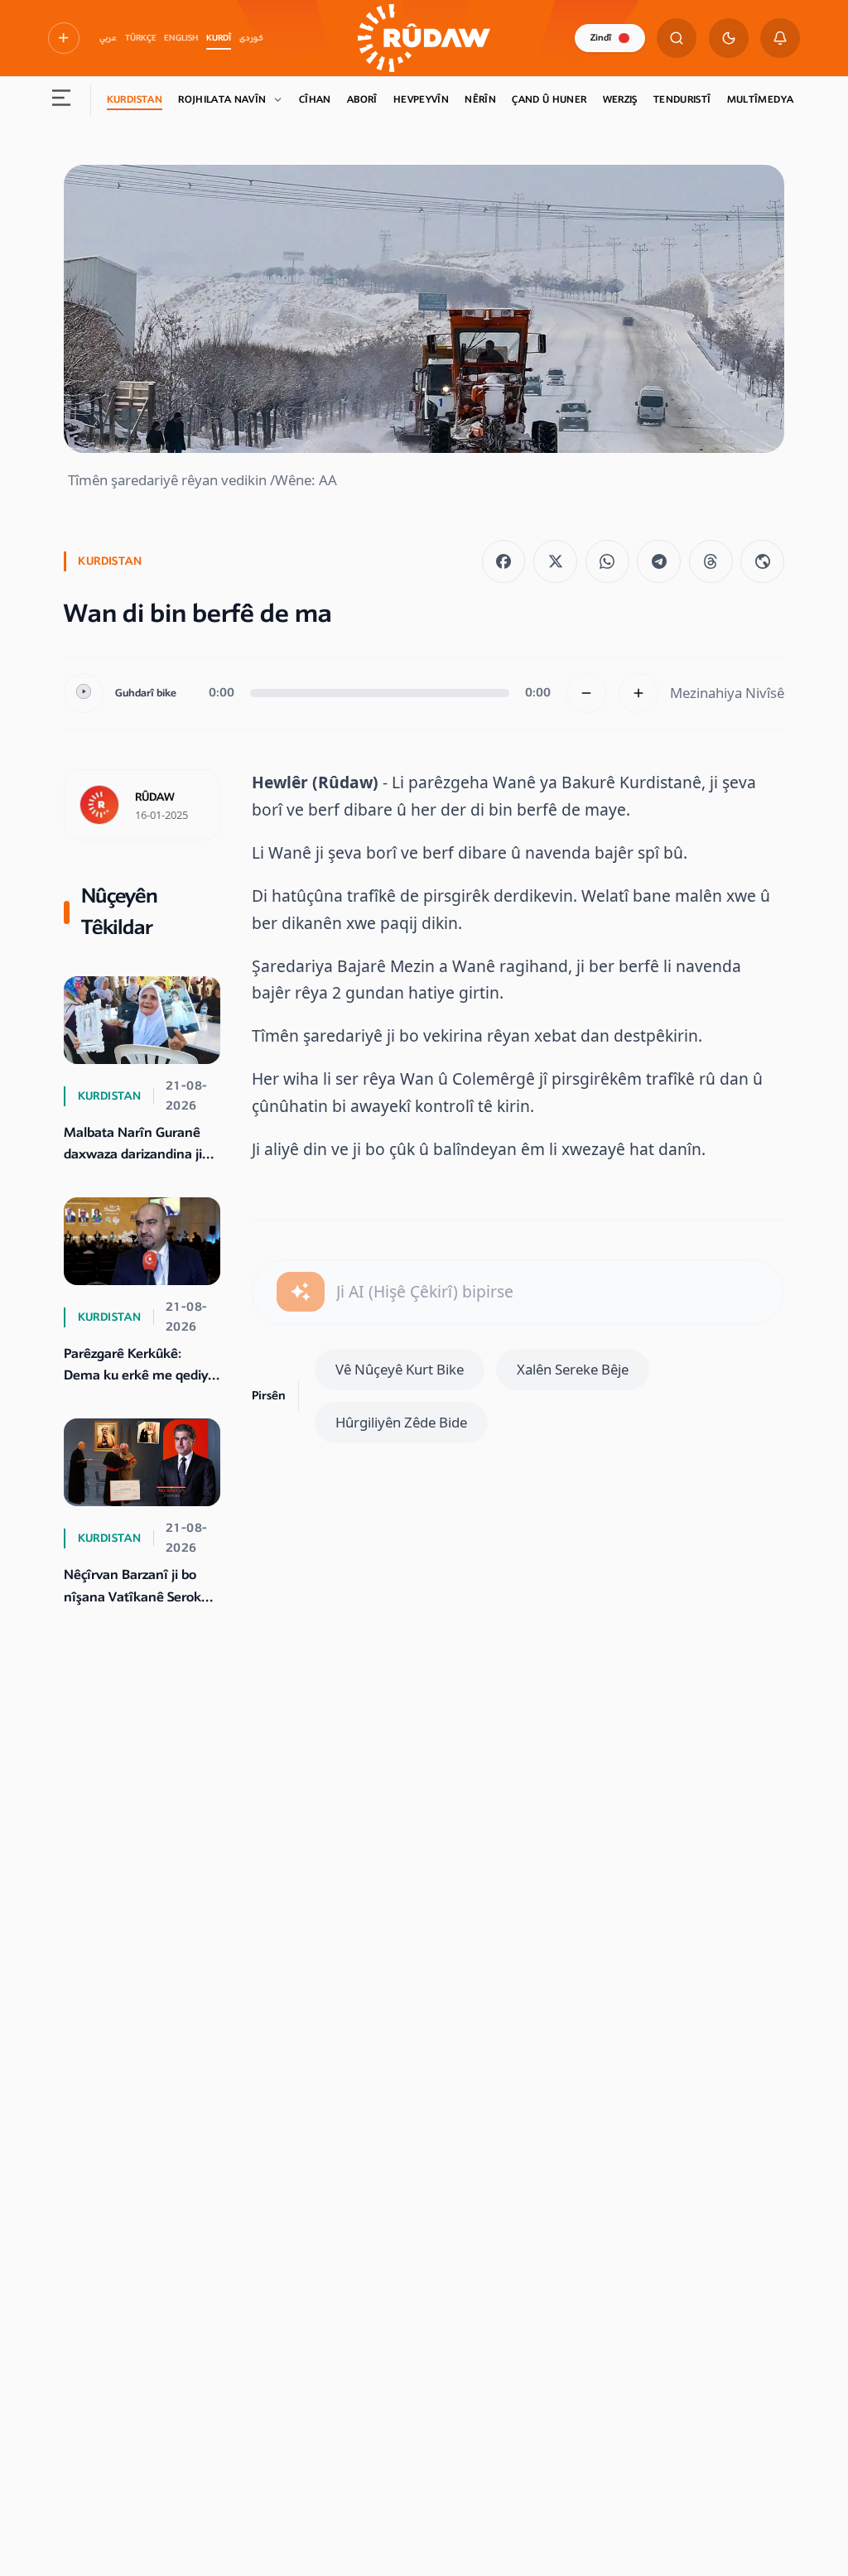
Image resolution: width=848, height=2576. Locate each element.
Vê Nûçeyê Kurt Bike (400, 1369)
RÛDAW (155, 797)
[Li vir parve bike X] (555, 562)
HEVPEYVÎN (421, 100)
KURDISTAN (135, 100)
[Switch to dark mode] (729, 38)
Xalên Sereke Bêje (573, 1369)
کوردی (251, 38)
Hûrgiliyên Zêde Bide (401, 1422)
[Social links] (64, 38)
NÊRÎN (480, 100)
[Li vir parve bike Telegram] (659, 562)
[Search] (677, 38)
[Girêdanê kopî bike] (762, 562)
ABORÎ (362, 100)
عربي (108, 38)
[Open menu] (61, 101)
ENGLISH (181, 38)
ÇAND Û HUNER (549, 100)
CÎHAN (315, 100)
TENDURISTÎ (682, 100)
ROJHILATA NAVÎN (222, 100)
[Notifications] (780, 38)
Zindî (601, 38)
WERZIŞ (620, 100)
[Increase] (638, 693)
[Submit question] (301, 1292)
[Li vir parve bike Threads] (711, 562)
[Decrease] (586, 693)
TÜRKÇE (141, 38)
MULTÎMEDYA (761, 100)
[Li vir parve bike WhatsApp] (607, 562)
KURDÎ (219, 38)
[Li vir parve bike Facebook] (504, 562)
